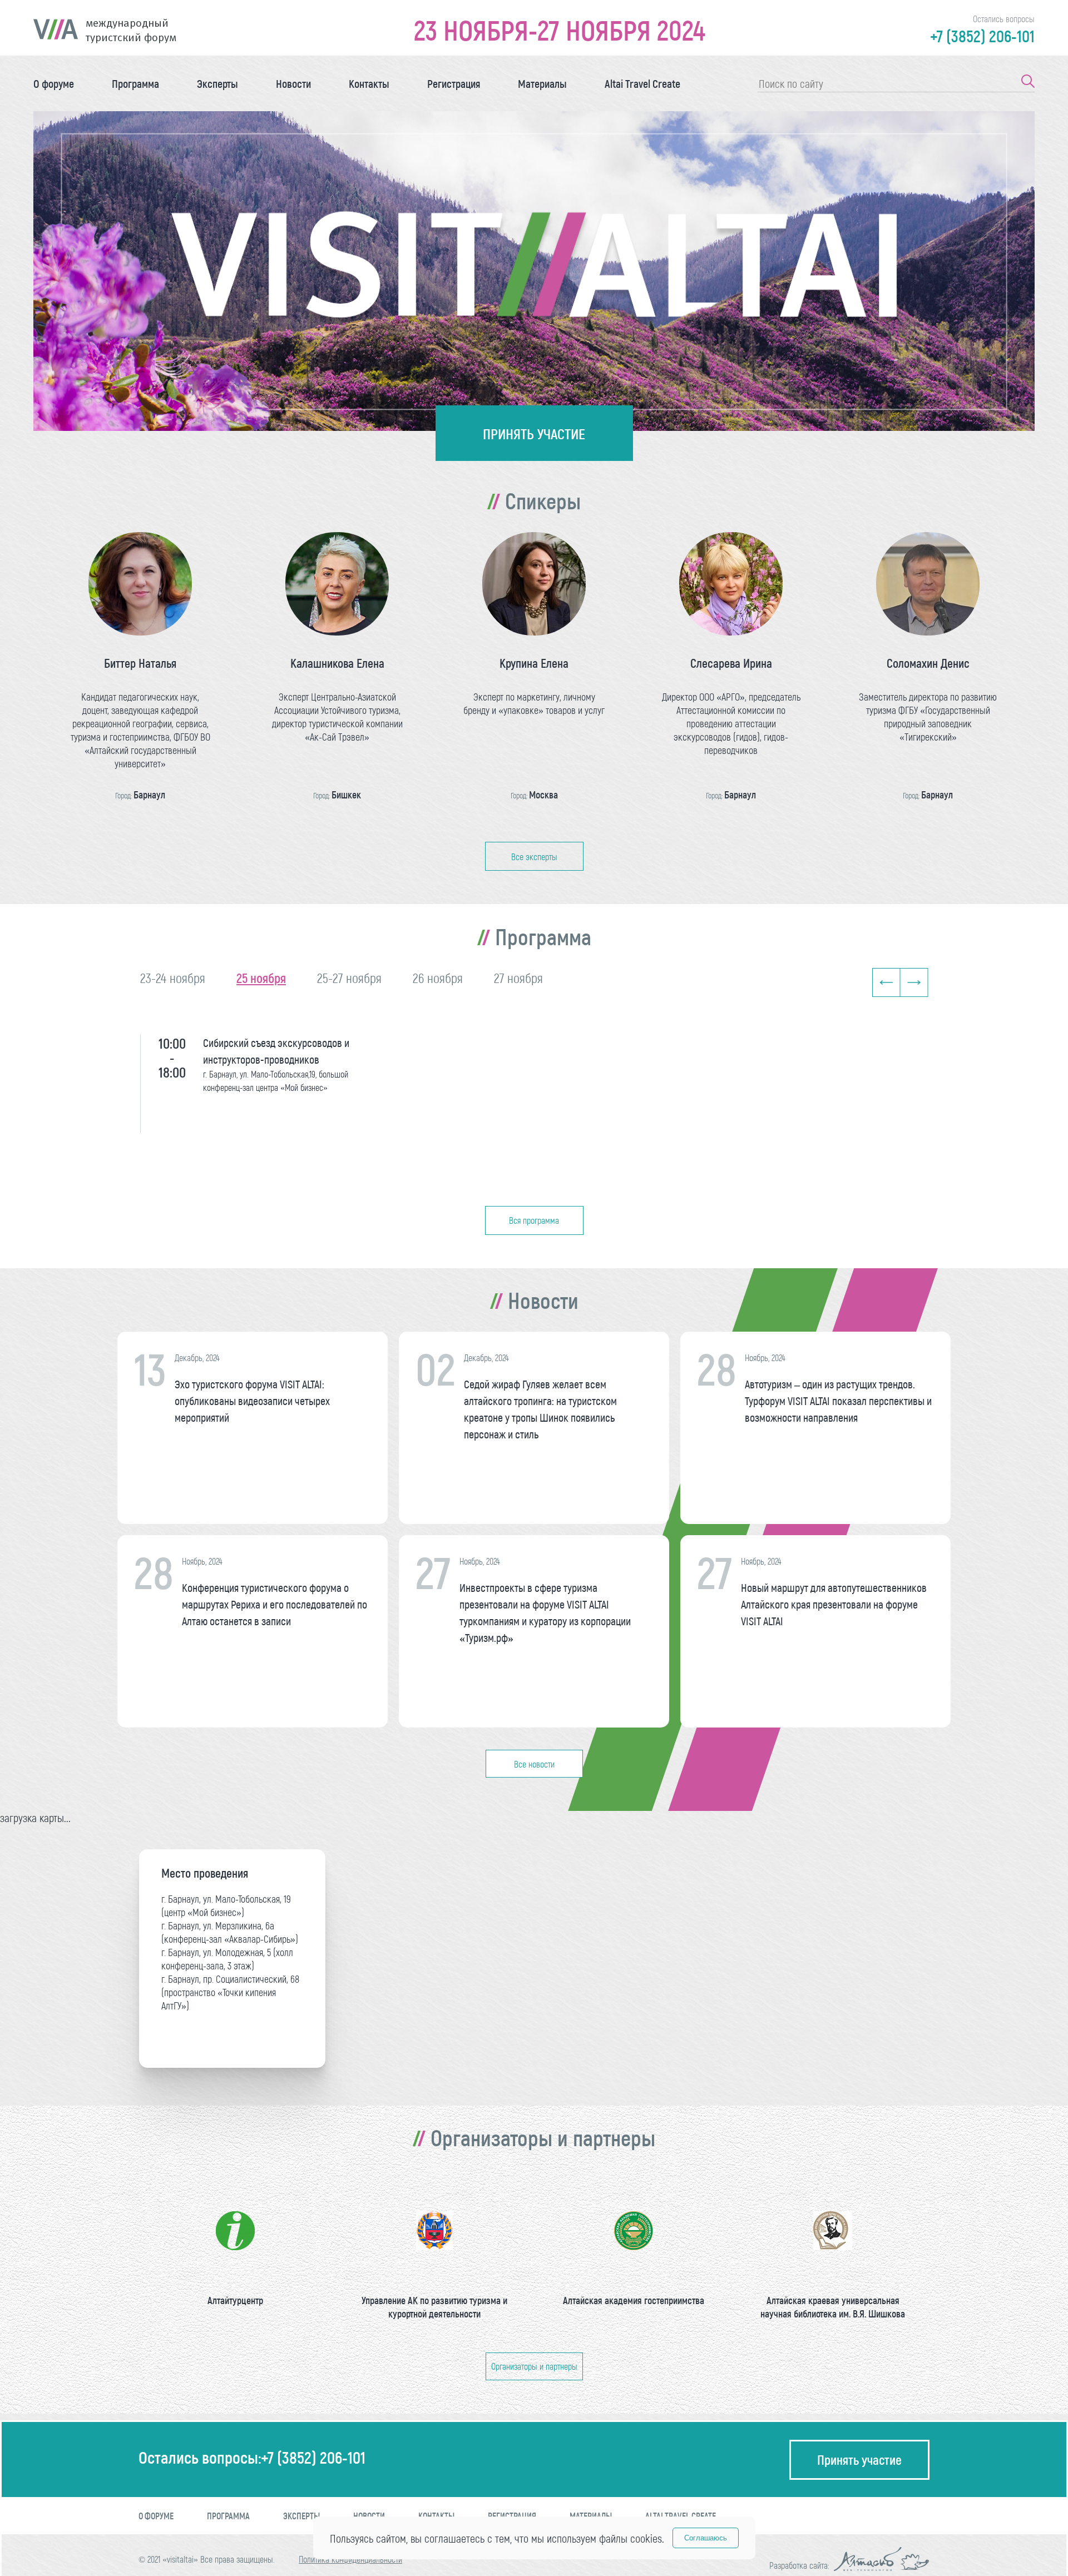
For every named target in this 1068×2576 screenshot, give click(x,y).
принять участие (534, 433)
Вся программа (534, 1220)
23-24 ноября (173, 978)
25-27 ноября (349, 978)
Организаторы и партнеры (534, 2366)
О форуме (54, 83)
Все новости (534, 1764)
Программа (135, 83)
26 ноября (438, 978)
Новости (293, 83)
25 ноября (261, 978)
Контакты (369, 83)
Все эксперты (534, 857)
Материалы (542, 83)
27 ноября (518, 978)
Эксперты (217, 83)
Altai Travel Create (642, 83)
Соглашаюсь (706, 2538)
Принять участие (859, 2460)
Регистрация (454, 83)
